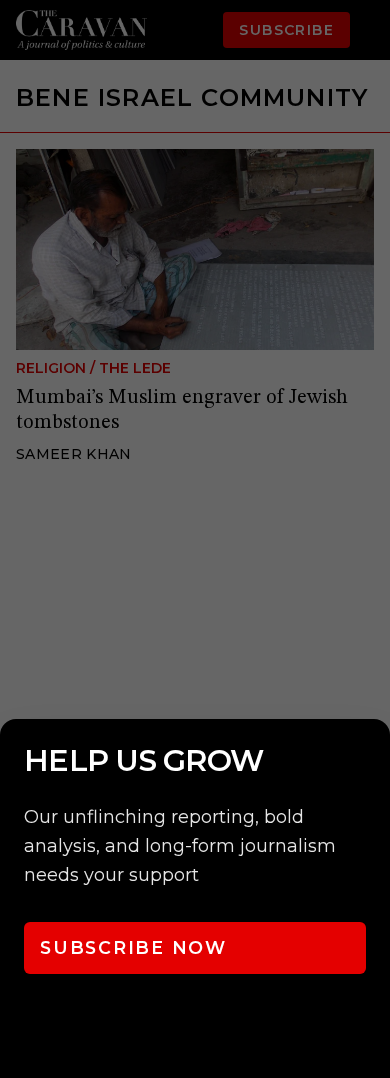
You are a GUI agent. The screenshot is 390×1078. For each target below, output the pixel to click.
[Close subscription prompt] (370, 761)
